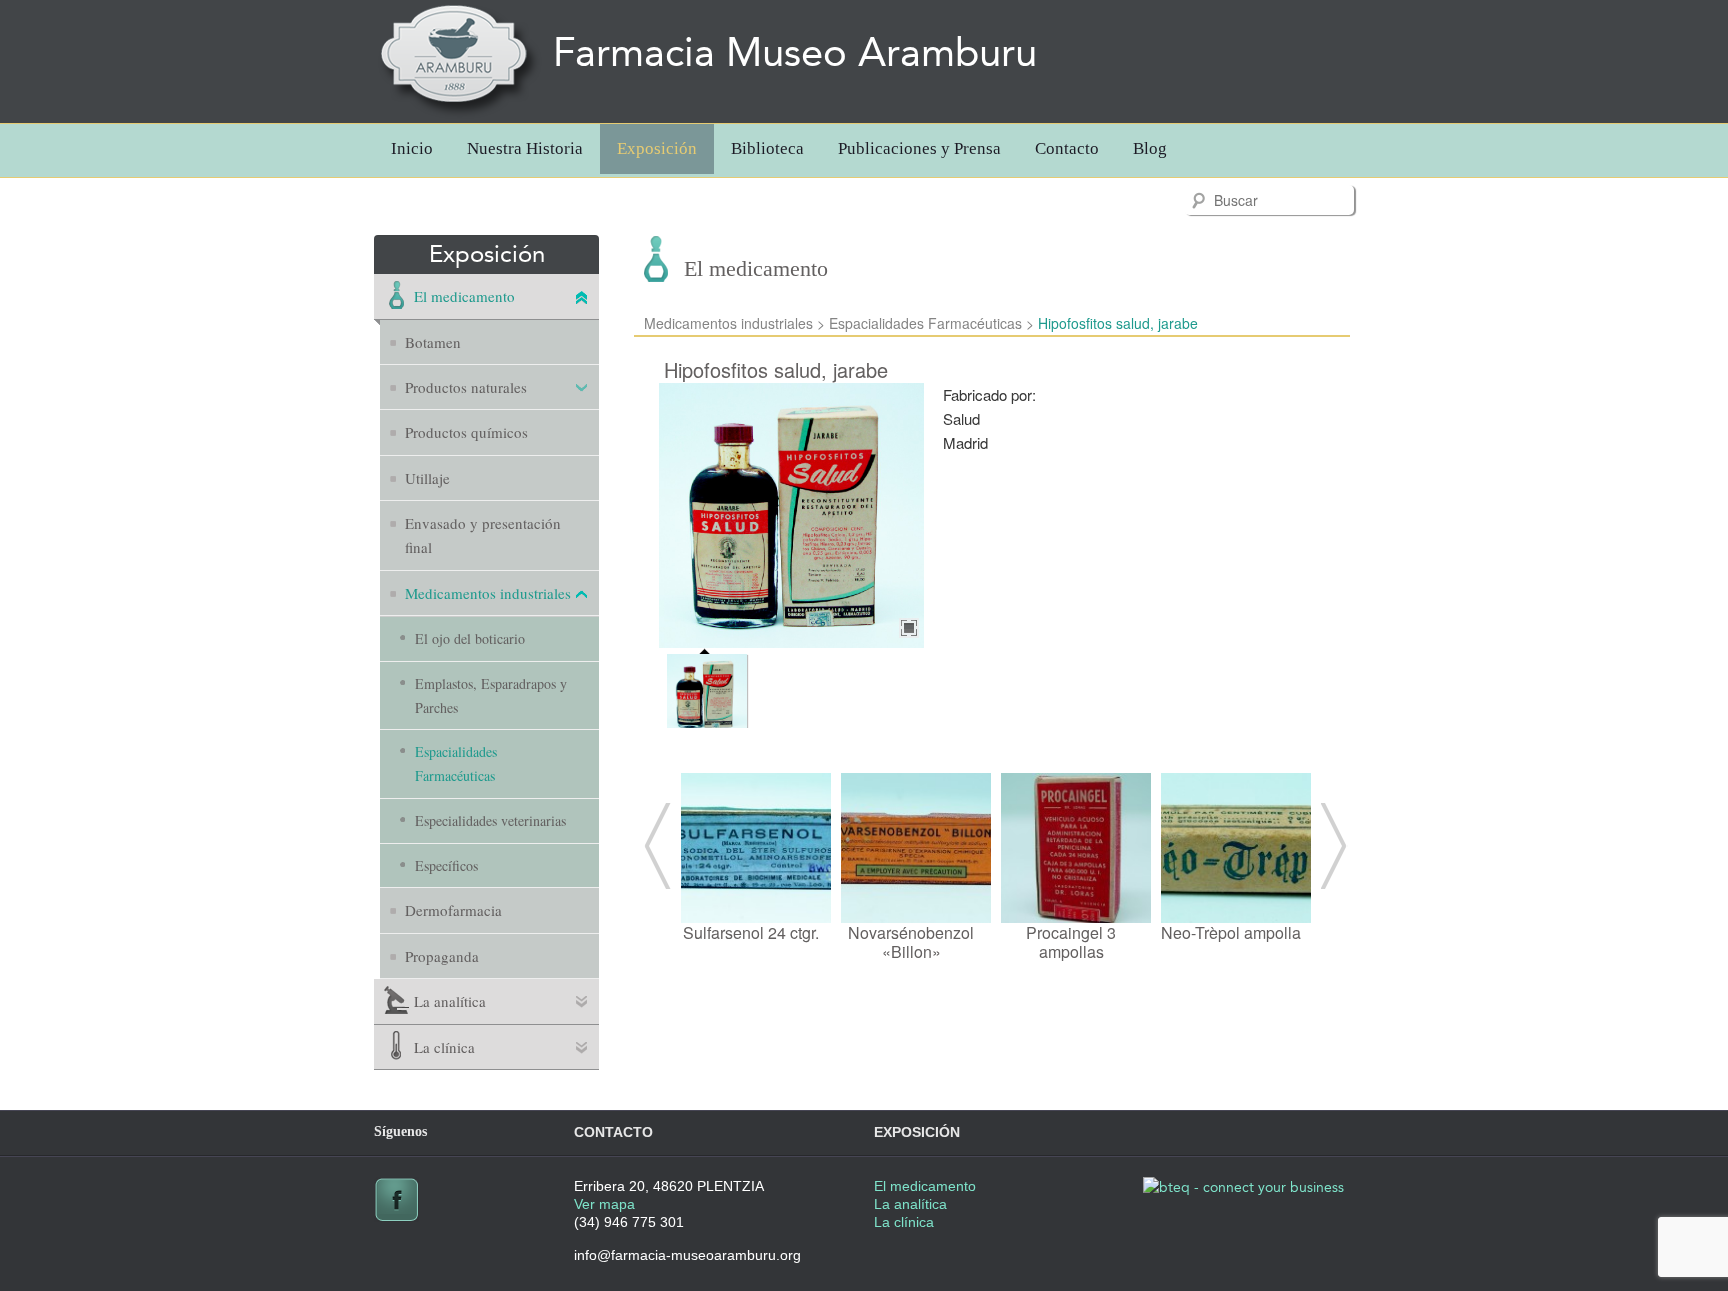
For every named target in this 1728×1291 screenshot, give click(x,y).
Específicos (446, 865)
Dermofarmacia (453, 910)
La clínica (444, 1047)
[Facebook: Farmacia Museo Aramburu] (396, 1217)
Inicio (412, 148)
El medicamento (464, 296)
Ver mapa (604, 1204)
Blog (1150, 148)
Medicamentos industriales (488, 593)
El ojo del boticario (470, 638)
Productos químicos (466, 432)
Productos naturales (466, 387)
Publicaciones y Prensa (919, 148)
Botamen (433, 342)
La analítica (450, 1001)
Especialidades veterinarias (490, 820)
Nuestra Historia (525, 148)
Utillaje (427, 478)
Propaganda (442, 956)
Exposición (657, 148)
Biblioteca (767, 148)
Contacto (1067, 148)
